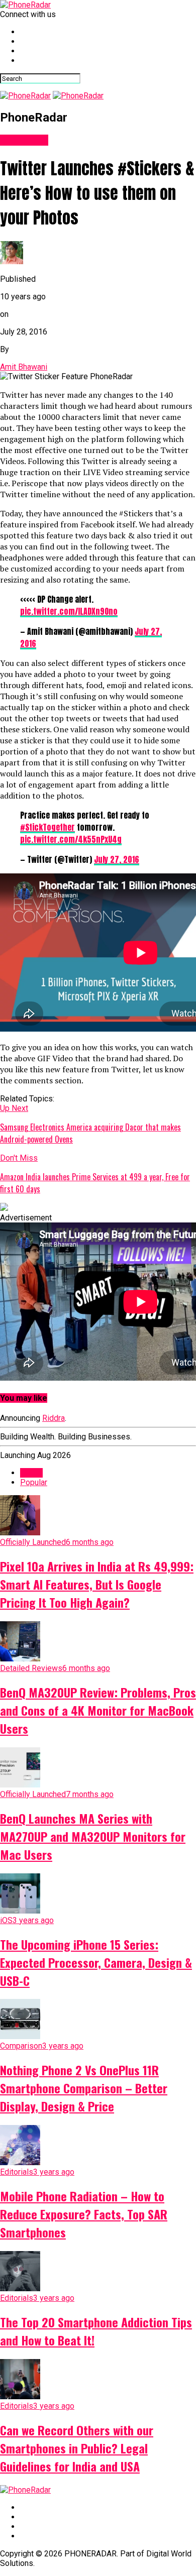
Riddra (54, 1418)
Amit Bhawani (24, 367)
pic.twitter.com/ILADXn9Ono (69, 611)
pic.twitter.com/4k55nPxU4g (71, 839)
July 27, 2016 (117, 859)
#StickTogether (47, 827)
